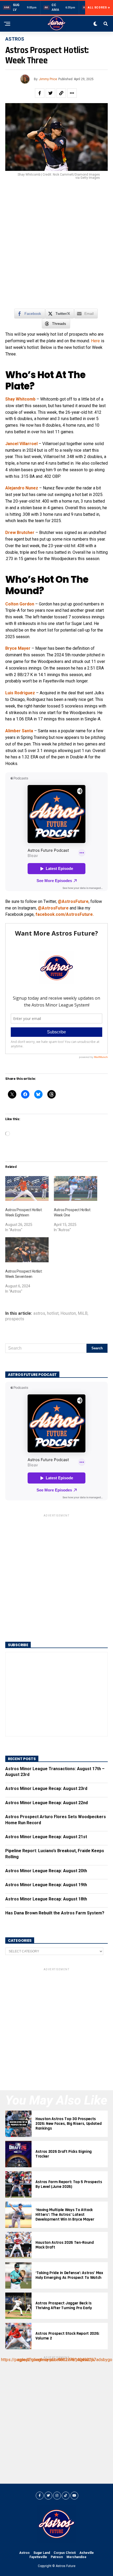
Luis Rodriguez (20, 693)
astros (39, 1313)
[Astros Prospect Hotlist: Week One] (76, 1188)
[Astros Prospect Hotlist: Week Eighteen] (27, 1188)
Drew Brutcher (20, 533)
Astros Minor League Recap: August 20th (46, 1871)
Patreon (57, 2557)
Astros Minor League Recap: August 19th (46, 1885)
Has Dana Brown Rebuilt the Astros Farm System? (55, 1913)
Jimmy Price (48, 79)
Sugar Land (42, 2553)
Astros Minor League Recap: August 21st (46, 1837)
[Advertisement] (56, 247)
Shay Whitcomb (20, 399)
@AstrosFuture (73, 901)
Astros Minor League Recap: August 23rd (46, 1788)
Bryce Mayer (18, 648)
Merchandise (76, 2557)
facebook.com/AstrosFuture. (65, 914)
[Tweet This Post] (50, 93)
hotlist (53, 1313)
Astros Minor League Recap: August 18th (46, 1899)
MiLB (83, 1313)
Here (95, 341)
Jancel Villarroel (21, 444)
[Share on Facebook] (40, 93)
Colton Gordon (20, 604)
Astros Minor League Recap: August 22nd (47, 1803)
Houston (68, 1313)
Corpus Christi (65, 2553)
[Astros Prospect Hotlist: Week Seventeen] (27, 1250)
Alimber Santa (19, 731)
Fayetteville (38, 2557)
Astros (24, 2553)
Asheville (87, 2553)
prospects (15, 1319)
